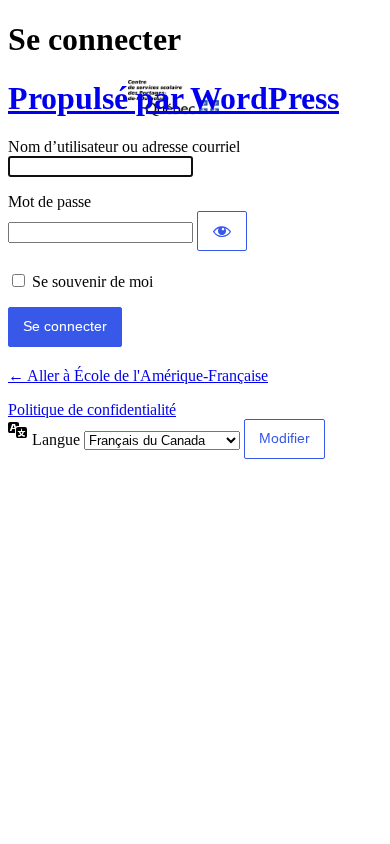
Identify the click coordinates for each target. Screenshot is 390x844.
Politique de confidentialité (92, 409)
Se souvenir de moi (92, 281)
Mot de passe (49, 201)
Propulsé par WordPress (173, 98)
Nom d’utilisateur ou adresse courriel (124, 146)
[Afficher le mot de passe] (222, 231)
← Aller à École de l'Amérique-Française (138, 375)
